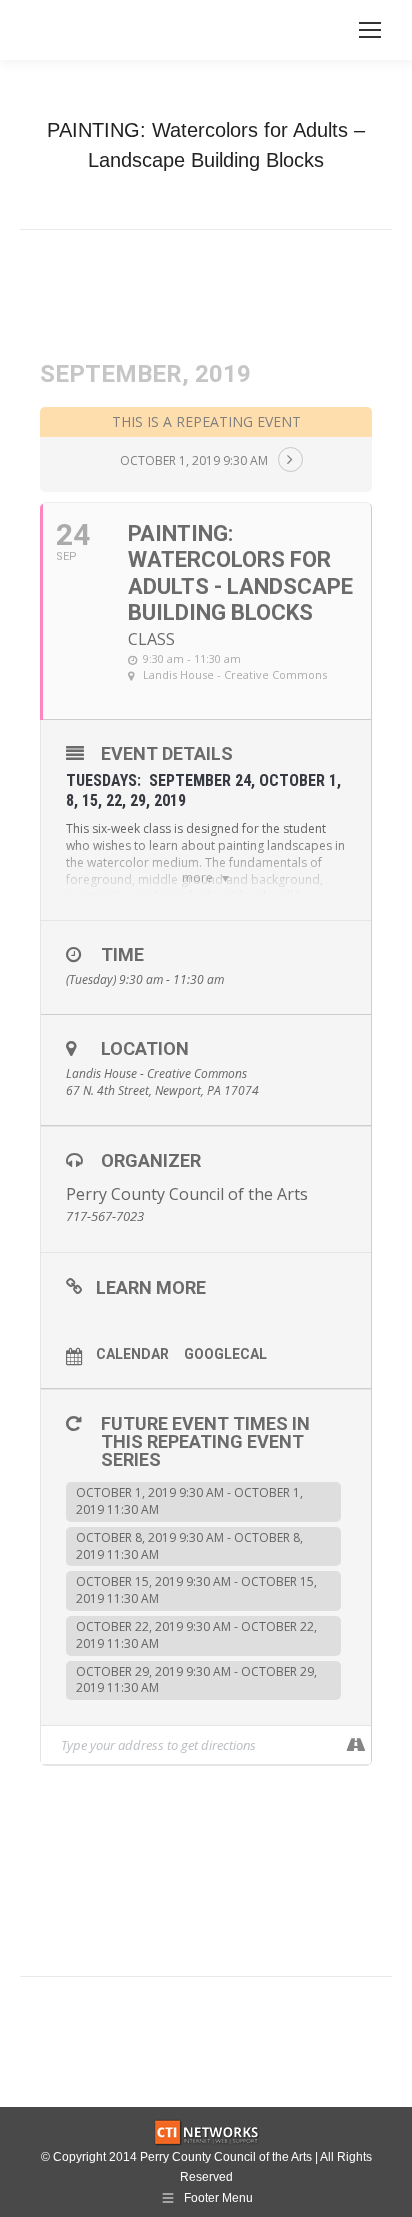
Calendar (132, 1354)
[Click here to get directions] (355, 1745)
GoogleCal (225, 1354)
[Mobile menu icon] (370, 30)
